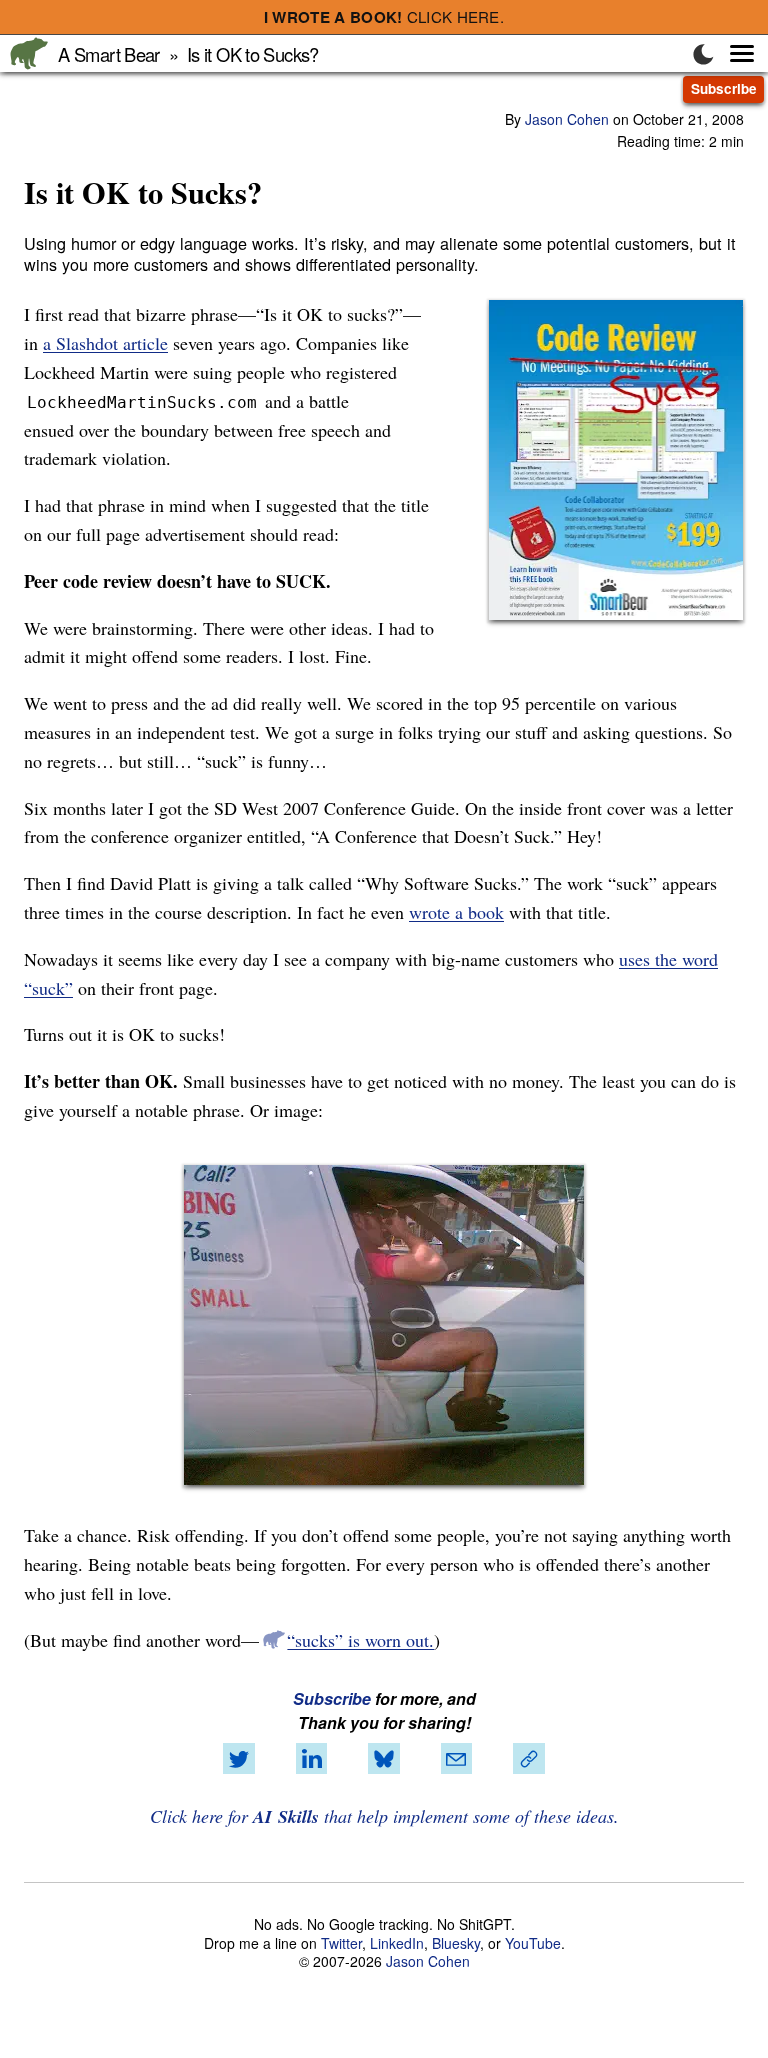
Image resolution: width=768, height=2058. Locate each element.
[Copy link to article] (529, 1759)
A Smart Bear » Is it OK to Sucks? (188, 54)
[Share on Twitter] (239, 1759)
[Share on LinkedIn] (312, 1759)
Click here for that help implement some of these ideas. (384, 1816)
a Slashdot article (105, 343)
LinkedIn (397, 1943)
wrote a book (456, 912)
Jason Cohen (567, 119)
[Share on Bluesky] (384, 1759)
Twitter (341, 1943)
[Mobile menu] (731, 53)
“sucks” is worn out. (360, 1640)
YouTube (533, 1943)
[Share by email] (456, 1759)
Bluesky (456, 1943)
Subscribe (724, 88)
